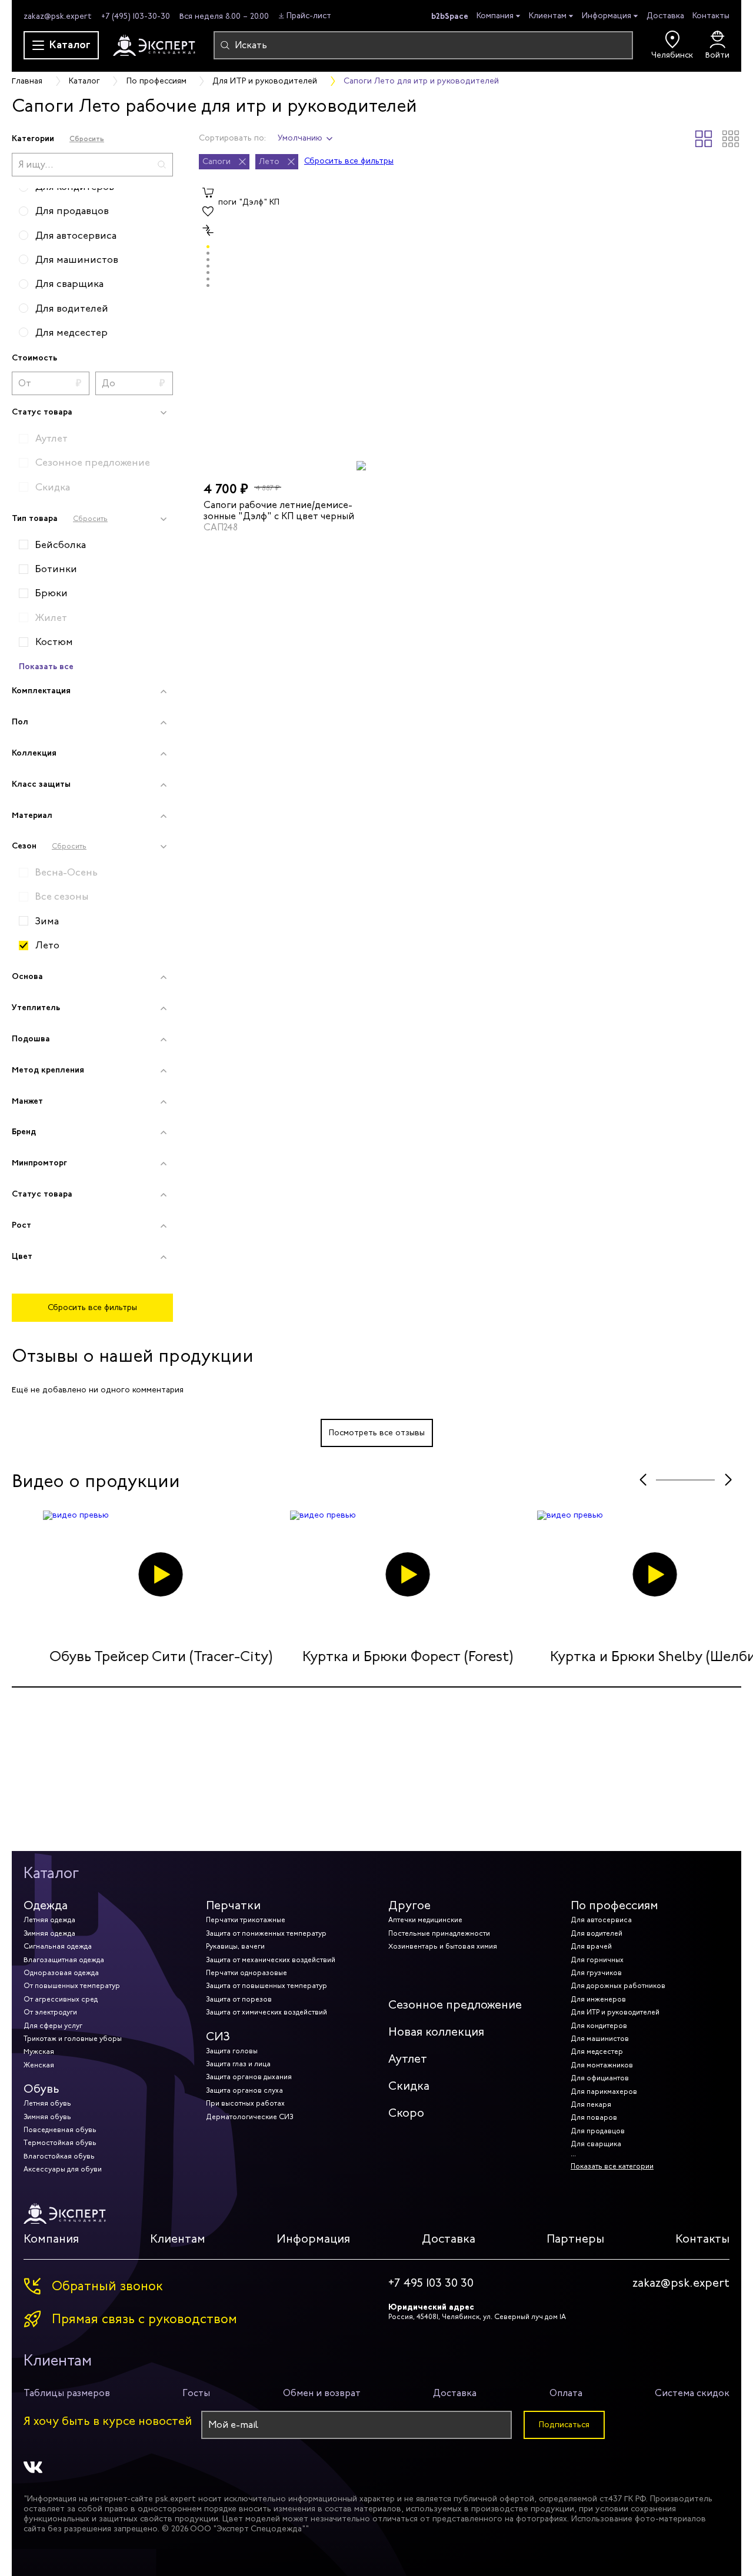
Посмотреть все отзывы (377, 1433)
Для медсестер (597, 2052)
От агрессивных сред (61, 1999)
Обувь (41, 2089)
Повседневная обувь (60, 2130)
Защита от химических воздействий (266, 2012)
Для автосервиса (601, 1920)
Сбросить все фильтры (92, 1307)
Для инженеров (598, 1999)
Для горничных (597, 1960)
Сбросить (87, 138)
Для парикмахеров (604, 2091)
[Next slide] (728, 1480)
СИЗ (218, 2037)
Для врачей (591, 1946)
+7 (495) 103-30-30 (136, 16)
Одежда (46, 1905)
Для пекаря (591, 2104)
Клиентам (548, 16)
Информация (607, 16)
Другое (409, 1905)
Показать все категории (612, 2166)
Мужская (39, 2052)
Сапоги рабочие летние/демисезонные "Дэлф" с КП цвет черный (279, 510)
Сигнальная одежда (58, 1946)
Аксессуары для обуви (63, 2169)
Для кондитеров (599, 2026)
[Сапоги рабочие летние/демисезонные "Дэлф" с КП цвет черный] (285, 327)
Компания (495, 16)
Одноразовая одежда (61, 1973)
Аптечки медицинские (425, 1920)
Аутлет (408, 2059)
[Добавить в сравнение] (208, 230)
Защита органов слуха (244, 2090)
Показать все (46, 666)
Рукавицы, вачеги (235, 1946)
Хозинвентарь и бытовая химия (443, 1946)
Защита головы (232, 2051)
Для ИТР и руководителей (615, 2012)
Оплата (566, 2393)
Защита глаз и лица (238, 2064)
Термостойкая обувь (60, 2143)
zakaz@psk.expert (58, 16)
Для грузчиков (596, 1973)
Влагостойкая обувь (59, 2156)
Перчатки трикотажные (246, 1920)
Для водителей (597, 1933)
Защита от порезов (239, 1999)
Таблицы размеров (67, 2393)
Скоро (406, 2113)
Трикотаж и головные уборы (73, 2039)
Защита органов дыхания (249, 2077)
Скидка (409, 2086)
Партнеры (575, 2239)
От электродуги (50, 2012)
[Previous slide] (643, 1480)
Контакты (711, 16)
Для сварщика (596, 2144)
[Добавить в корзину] (208, 193)
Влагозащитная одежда (64, 1960)
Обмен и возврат (322, 2393)
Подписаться (564, 2425)
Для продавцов (598, 2131)
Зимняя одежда (49, 1933)
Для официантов (600, 2078)
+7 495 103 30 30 (431, 2283)
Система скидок (692, 2393)
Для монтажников (602, 2065)
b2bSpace (450, 16)
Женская (39, 2065)
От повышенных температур (72, 1986)
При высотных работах (245, 2103)
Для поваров (594, 2117)
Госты (196, 2393)
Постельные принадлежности (439, 1933)
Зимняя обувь (47, 2117)
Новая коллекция (436, 2032)
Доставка (665, 16)
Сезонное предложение (455, 2005)
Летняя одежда (49, 1920)
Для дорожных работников (618, 1986)
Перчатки (233, 1905)
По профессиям (614, 1905)
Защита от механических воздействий (271, 1960)
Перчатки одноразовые (246, 1973)
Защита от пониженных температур (266, 1933)
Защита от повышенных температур (266, 1986)
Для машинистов (600, 2039)
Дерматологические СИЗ (249, 2117)
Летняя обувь (47, 2103)
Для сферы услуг (53, 2026)
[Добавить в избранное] (208, 212)
